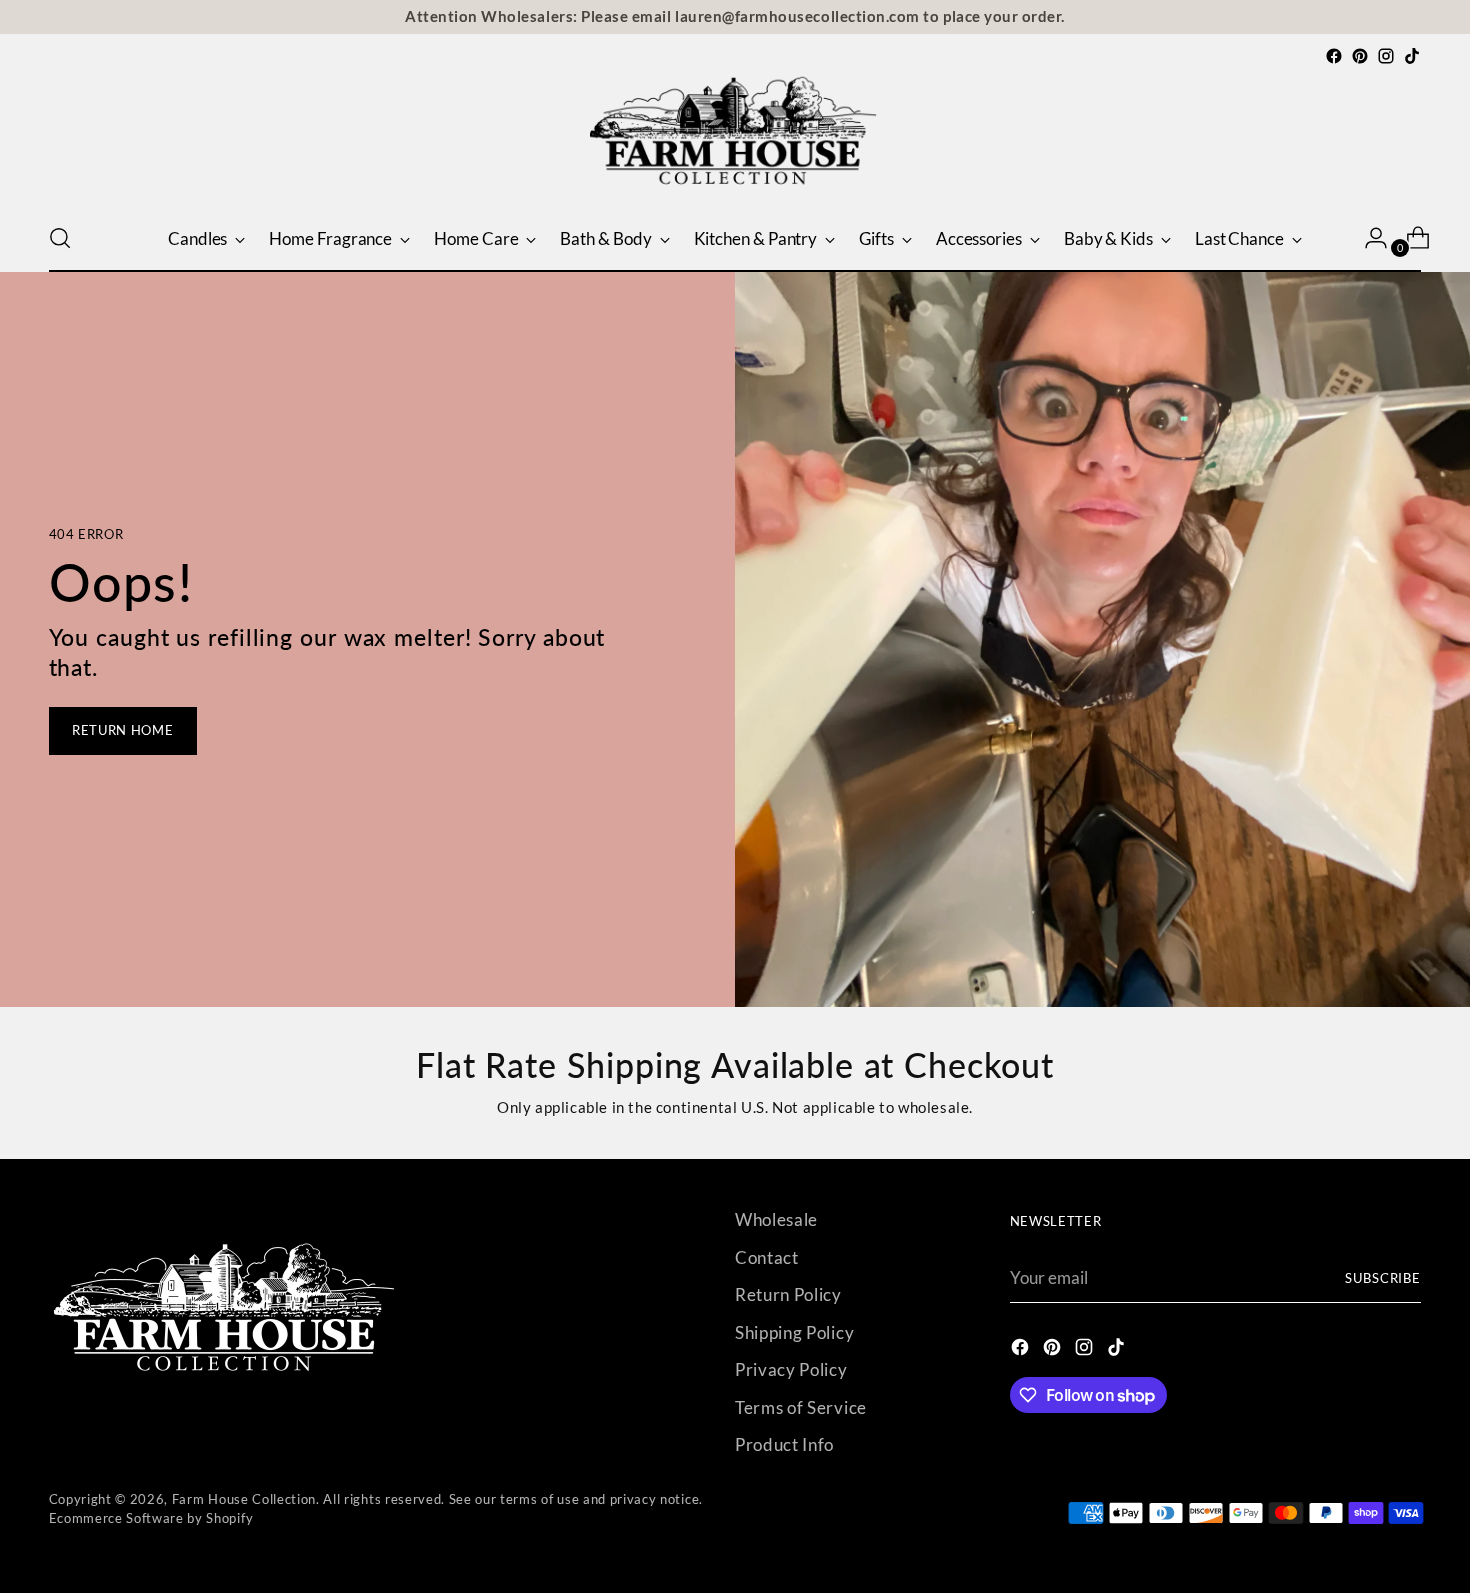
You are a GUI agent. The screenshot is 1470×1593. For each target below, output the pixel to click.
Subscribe (1383, 1278)
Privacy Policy (791, 1369)
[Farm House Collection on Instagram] (1386, 56)
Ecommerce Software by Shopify (151, 1518)
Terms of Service (801, 1407)
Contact (767, 1257)
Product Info (784, 1444)
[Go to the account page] (1368, 238)
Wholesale (776, 1219)
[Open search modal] (60, 238)
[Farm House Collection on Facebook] (1334, 56)
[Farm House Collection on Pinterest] (1360, 56)
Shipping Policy (794, 1332)
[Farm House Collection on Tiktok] (1412, 56)
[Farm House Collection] (735, 137)
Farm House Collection (244, 1499)
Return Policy (788, 1294)
